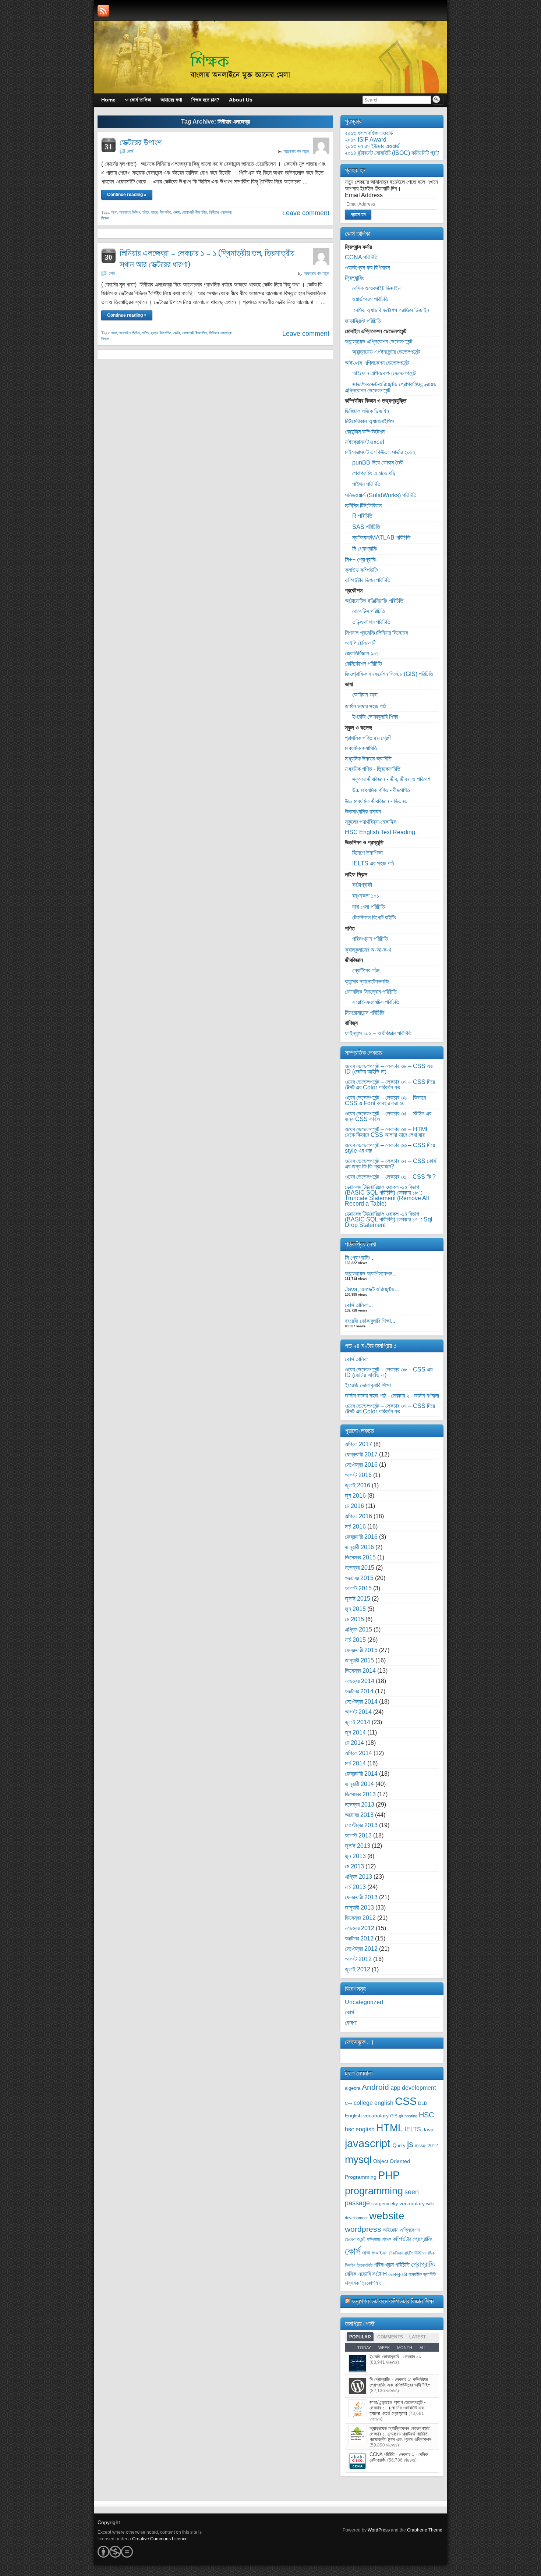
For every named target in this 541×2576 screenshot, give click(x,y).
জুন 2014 (355, 1732)
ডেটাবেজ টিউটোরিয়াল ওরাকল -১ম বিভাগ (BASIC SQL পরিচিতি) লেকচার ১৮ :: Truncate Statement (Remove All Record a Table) (387, 1195)
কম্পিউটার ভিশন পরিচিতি (368, 580)
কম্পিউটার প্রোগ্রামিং (413, 2239)
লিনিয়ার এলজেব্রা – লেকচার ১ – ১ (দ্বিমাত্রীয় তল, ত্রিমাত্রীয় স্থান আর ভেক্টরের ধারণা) (207, 259)
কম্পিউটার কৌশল (379, 2239)
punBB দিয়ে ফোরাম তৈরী (378, 462)
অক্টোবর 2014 (359, 1691)
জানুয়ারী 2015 (359, 1660)
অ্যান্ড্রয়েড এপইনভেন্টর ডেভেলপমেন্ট (386, 352)
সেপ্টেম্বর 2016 (361, 1465)
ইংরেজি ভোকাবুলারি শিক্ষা (375, 717)
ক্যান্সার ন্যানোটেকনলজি (367, 981)
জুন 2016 (355, 1496)
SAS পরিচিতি (366, 527)
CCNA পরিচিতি (361, 257)
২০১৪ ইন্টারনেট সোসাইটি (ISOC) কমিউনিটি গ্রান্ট (392, 153)
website (387, 2216)
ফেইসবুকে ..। (360, 2042)
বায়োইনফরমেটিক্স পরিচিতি (376, 1002)
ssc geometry (385, 2204)
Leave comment (306, 213)
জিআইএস (380, 2253)
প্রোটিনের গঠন (366, 970)
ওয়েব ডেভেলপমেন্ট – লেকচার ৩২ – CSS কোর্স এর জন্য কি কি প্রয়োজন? (390, 1164)
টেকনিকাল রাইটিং (401, 2253)
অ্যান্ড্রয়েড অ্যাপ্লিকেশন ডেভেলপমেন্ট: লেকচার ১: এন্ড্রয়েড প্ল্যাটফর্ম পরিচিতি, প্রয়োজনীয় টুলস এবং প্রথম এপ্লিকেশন (400, 2434)
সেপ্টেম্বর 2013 (361, 1825)
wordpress (363, 2229)
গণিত (145, 212)
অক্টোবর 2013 (359, 1815)
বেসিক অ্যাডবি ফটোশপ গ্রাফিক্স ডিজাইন (391, 310)
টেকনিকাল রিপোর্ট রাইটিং (374, 917)
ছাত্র (154, 212)
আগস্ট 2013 (358, 1835)
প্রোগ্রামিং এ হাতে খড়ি (374, 473)
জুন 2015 (355, 1609)
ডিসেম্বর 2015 (360, 1557)
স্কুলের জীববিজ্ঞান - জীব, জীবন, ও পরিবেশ (391, 779)
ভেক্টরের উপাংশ (141, 142)
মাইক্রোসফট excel (365, 442)
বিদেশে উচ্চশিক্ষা (367, 853)
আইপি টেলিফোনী (361, 643)
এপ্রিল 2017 (358, 1444)
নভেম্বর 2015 (360, 1568)
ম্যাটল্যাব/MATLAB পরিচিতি (381, 538)
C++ (349, 2103)
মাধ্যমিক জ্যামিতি (361, 748)
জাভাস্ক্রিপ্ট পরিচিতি (363, 321)
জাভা (366, 2253)
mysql (358, 2159)
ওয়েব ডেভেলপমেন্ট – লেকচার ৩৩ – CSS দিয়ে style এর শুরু (390, 1148)
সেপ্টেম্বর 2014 (361, 1702)
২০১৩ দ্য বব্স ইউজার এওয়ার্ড (372, 146)
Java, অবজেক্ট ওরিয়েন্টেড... (372, 1289)
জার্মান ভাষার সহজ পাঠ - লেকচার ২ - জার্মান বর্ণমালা (392, 1396)
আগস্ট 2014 (358, 1712)
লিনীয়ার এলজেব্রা (220, 212)
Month (405, 2348)
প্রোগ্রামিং (423, 2264)
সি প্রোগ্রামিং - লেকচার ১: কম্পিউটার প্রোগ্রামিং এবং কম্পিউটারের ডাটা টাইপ (400, 2382)
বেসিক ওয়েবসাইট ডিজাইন (376, 288)
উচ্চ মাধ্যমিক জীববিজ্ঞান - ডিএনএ (376, 801)
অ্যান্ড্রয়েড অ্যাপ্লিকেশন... (371, 1273)
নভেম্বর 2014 (360, 1681)
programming (374, 2191)
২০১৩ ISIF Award (366, 140)
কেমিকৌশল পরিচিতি (363, 664)
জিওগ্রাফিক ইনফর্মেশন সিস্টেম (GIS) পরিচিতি (389, 674)
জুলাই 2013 (358, 1846)
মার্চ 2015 (355, 1640)
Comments (390, 2337)
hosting (411, 2116)
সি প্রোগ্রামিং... (360, 1258)
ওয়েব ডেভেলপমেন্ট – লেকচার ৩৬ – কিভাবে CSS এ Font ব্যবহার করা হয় (385, 1100)
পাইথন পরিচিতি (366, 484)
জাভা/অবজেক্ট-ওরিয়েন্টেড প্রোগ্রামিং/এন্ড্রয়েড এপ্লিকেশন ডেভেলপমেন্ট (391, 387)
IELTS (413, 2129)
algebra (353, 2088)
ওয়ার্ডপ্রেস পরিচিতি (370, 299)
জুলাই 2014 (358, 1722)
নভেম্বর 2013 (360, 1805)
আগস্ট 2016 (358, 1475)
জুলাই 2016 (358, 1485)
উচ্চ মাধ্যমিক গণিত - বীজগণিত (381, 790)
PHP (389, 2175)
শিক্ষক (105, 218)
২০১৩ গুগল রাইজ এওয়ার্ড (369, 133)
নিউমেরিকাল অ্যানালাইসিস (369, 421)
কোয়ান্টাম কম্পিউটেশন (365, 432)
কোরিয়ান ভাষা (365, 695)
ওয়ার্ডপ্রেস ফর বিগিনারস (367, 268)
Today (364, 2348)
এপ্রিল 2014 (358, 1753)
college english (374, 2103)
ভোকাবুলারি (398, 2274)
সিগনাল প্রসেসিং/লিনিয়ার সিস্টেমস (376, 633)
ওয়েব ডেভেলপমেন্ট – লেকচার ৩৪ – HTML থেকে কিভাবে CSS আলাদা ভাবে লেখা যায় (387, 1132)
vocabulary (412, 2204)
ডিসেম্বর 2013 (360, 1794)
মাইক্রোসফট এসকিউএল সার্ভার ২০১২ (380, 452)
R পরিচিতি (362, 516)
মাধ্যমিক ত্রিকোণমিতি (363, 2283)
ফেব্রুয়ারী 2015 (361, 1650)
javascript (367, 2143)
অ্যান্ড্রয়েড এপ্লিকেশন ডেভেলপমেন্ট (379, 341)
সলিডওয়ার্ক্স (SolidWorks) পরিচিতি (381, 495)
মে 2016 (354, 1506)
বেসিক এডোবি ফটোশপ (366, 2274)
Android (375, 2087)
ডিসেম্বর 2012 (360, 1918)
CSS (406, 2101)
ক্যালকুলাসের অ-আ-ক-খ (368, 950)
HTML (390, 2128)
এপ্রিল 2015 (358, 1629)
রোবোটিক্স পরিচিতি (369, 611)
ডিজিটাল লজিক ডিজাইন (367, 411)
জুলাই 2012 (358, 1969)
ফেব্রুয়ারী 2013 (361, 1897)
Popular (360, 2337)
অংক (114, 212)
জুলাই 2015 (358, 1599)
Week (384, 2348)
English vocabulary (367, 2116)
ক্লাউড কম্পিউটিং (362, 570)
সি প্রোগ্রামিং (365, 549)
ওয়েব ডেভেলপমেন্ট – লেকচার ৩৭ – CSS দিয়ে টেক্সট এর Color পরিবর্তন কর (390, 1085)
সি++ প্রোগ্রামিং (361, 560)
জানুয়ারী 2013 (359, 1908)
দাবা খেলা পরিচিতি (369, 907)
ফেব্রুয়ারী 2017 (361, 1454)
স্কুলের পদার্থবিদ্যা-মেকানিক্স (371, 822)
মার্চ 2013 (355, 1887)
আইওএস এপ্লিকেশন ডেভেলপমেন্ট (377, 363)
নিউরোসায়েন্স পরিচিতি (365, 1013)
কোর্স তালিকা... (359, 1305)
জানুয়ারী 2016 (359, 1547)
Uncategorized (364, 2002)
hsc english (360, 2129)
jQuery (399, 2146)
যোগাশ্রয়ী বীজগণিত (195, 212)
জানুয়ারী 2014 (359, 1784)
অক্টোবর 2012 (359, 1938)
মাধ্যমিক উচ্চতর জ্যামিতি (368, 759)
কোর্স (130, 151)
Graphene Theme (425, 2530)
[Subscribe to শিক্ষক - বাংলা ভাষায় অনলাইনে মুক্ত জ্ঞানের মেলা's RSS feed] (103, 11)
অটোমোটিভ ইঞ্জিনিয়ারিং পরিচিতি (374, 601)
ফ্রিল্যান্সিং (354, 278)
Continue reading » (127, 195)
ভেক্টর (177, 212)
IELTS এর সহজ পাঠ (373, 863)
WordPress (379, 2530)
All (423, 2348)
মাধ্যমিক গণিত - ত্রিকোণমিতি (373, 769)
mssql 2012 (426, 2146)
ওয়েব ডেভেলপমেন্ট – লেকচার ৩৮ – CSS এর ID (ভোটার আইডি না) (389, 1069)
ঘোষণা (351, 2023)
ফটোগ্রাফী (362, 885)
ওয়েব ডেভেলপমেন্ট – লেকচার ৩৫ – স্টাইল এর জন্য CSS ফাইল (388, 1116)
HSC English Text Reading (380, 832)
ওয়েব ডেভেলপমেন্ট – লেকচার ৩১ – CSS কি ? (390, 1177)
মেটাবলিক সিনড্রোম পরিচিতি (371, 992)
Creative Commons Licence (160, 2539)
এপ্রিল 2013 (358, 1877)
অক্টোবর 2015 (359, 1578)
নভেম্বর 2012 (360, 1928)
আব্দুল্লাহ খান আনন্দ (296, 151)
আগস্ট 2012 (358, 1959)
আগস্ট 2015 (358, 1588)
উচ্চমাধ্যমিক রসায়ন (363, 812)
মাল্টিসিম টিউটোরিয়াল (363, 506)
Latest (418, 2337)
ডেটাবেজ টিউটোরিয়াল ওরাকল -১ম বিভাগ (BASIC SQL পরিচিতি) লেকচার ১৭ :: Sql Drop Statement (389, 1219)
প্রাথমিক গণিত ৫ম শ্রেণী (368, 738)
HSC (426, 2115)
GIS (394, 2116)
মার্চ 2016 (355, 1527)
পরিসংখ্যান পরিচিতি (370, 939)
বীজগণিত (165, 212)
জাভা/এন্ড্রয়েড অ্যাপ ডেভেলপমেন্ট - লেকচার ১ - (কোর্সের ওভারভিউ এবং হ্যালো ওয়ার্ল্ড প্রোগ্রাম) (397, 2408)
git (401, 2116)
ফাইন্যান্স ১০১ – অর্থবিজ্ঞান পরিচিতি (378, 1033)
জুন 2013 (355, 1856)
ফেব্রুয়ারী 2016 (361, 1537)
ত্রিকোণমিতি (365, 2265)
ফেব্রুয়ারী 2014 (361, 1774)
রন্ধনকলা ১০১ (366, 896)
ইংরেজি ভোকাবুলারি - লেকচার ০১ (395, 2357)
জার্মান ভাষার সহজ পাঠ (365, 706)
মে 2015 (354, 1619)
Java (428, 2130)
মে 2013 (354, 1866)
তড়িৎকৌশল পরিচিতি (371, 622)
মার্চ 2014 (355, 1763)
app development (413, 2088)
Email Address (364, 195)
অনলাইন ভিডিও (130, 212)
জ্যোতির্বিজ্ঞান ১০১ (362, 653)
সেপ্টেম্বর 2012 (361, 1949)
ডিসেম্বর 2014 (360, 1671)
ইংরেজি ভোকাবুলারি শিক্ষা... (370, 1321)
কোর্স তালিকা (357, 1359)
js (410, 2144)
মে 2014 (354, 1743)
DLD (423, 2103)
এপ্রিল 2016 (358, 1516)
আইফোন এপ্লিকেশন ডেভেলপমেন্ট (384, 373)
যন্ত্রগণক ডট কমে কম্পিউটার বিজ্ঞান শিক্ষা (393, 2301)
